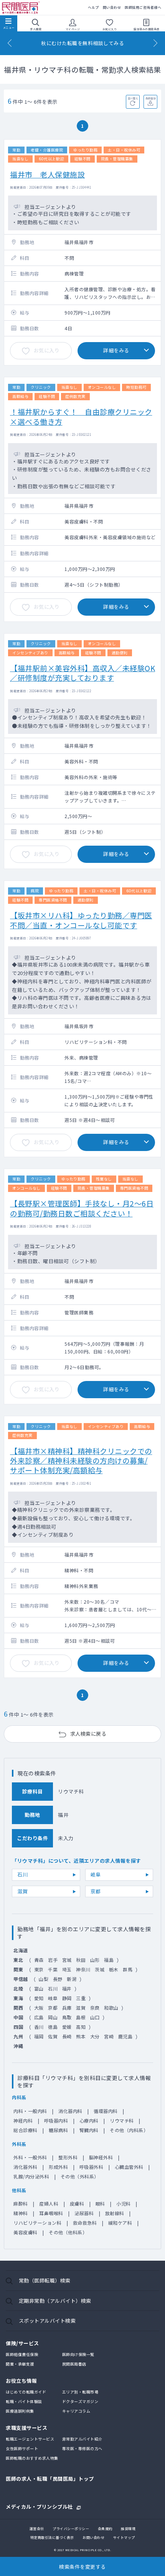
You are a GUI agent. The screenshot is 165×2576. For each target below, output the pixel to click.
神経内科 (23, 2120)
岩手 (53, 1960)
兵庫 (67, 2008)
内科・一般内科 (30, 2111)
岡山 (53, 2017)
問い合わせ (112, 7)
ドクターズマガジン (80, 2401)
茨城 (100, 1969)
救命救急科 (85, 2223)
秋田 (81, 1960)
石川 (22, 1874)
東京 (39, 1969)
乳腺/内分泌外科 (31, 2176)
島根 (81, 2017)
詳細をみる (116, 350)
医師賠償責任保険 (22, 2354)
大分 (95, 2036)
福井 (67, 1988)
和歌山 (111, 2008)
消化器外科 (26, 2167)
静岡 (67, 1998)
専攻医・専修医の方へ (82, 2448)
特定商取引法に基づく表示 (52, 2538)
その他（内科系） (129, 2130)
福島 (109, 1960)
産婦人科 (49, 2203)
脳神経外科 (101, 2157)
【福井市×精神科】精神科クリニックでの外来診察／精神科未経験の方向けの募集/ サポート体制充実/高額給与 (81, 1461)
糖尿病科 (58, 2130)
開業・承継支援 (20, 2364)
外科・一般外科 (30, 2157)
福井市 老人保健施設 (47, 174)
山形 (95, 1960)
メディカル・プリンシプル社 (39, 2506)
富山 (39, 1988)
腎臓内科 (89, 2130)
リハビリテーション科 (37, 2223)
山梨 (44, 1979)
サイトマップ (124, 2538)
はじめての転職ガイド (26, 2392)
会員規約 (105, 2529)
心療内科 (89, 2120)
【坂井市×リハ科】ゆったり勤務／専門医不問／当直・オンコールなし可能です (81, 920)
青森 (39, 1960)
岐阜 (96, 1874)
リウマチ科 (122, 2120)
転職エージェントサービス (30, 2439)
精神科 (21, 2213)
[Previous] (10, 43)
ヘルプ (93, 7)
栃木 (114, 1969)
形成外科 (58, 2167)
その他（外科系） (80, 2176)
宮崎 (109, 2036)
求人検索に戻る (88, 1734)
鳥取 (67, 2017)
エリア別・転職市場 (80, 2392)
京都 (96, 1891)
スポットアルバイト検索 (47, 2321)
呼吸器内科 (56, 2120)
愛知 (39, 1998)
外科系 (19, 2144)
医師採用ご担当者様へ (143, 7)
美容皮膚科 (26, 2232)
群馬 (128, 1969)
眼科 (100, 2203)
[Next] (155, 43)
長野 (58, 1979)
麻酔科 (21, 2203)
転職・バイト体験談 (24, 2401)
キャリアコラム (76, 2411)
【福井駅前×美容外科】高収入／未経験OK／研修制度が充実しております (82, 673)
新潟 (72, 1979)
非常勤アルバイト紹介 (82, 2439)
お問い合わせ (93, 2538)
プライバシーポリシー (71, 2529)
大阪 (39, 2008)
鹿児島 (125, 2036)
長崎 (67, 2036)
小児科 (124, 2203)
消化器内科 (70, 2111)
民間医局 (21, 8)
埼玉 (67, 1969)
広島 (39, 2017)
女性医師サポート (22, 2448)
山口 (95, 2017)
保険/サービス (22, 2343)
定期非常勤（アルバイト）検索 (55, 2301)
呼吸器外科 (92, 2167)
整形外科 (68, 2157)
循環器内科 (106, 2111)
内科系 (19, 2097)
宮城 (67, 1960)
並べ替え (133, 98)
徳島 (53, 2027)
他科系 (19, 2190)
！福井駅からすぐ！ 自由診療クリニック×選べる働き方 (81, 416)
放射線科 (115, 2213)
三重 (81, 1998)
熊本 (81, 2036)
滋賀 (22, 1891)
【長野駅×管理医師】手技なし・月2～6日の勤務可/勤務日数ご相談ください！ (82, 1208)
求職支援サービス (26, 2428)
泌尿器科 (84, 2213)
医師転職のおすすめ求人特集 (32, 2458)
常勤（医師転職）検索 (45, 2280)
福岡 (39, 2036)
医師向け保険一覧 (78, 2354)
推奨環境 (128, 2529)
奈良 (95, 2008)
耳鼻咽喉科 (51, 2213)
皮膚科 (77, 2203)
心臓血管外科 (129, 2167)
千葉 (53, 1969)
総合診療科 (26, 2130)
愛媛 (67, 2027)
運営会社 (37, 2529)
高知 (81, 2027)
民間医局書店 (74, 2364)
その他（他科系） (68, 2232)
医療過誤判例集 (20, 2411)
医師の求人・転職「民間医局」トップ (50, 2479)
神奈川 (83, 1969)
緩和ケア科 (120, 2223)
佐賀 (53, 2036)
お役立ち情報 (21, 2381)
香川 (39, 2027)
